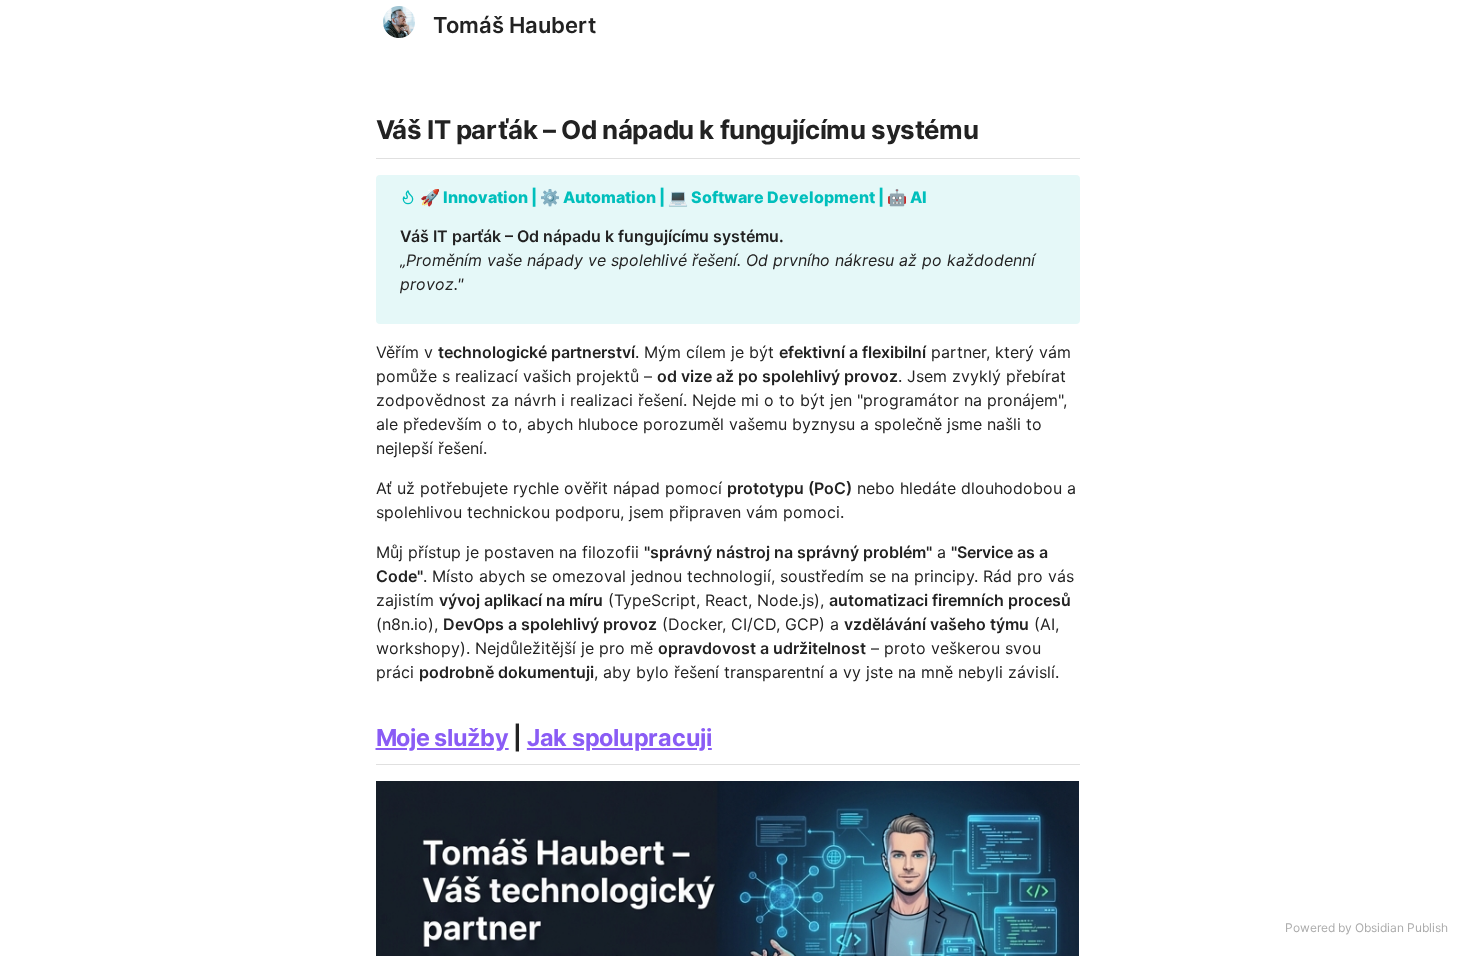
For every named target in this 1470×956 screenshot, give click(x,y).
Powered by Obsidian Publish (1366, 927)
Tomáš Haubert (514, 25)
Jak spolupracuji (619, 737)
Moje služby (442, 737)
